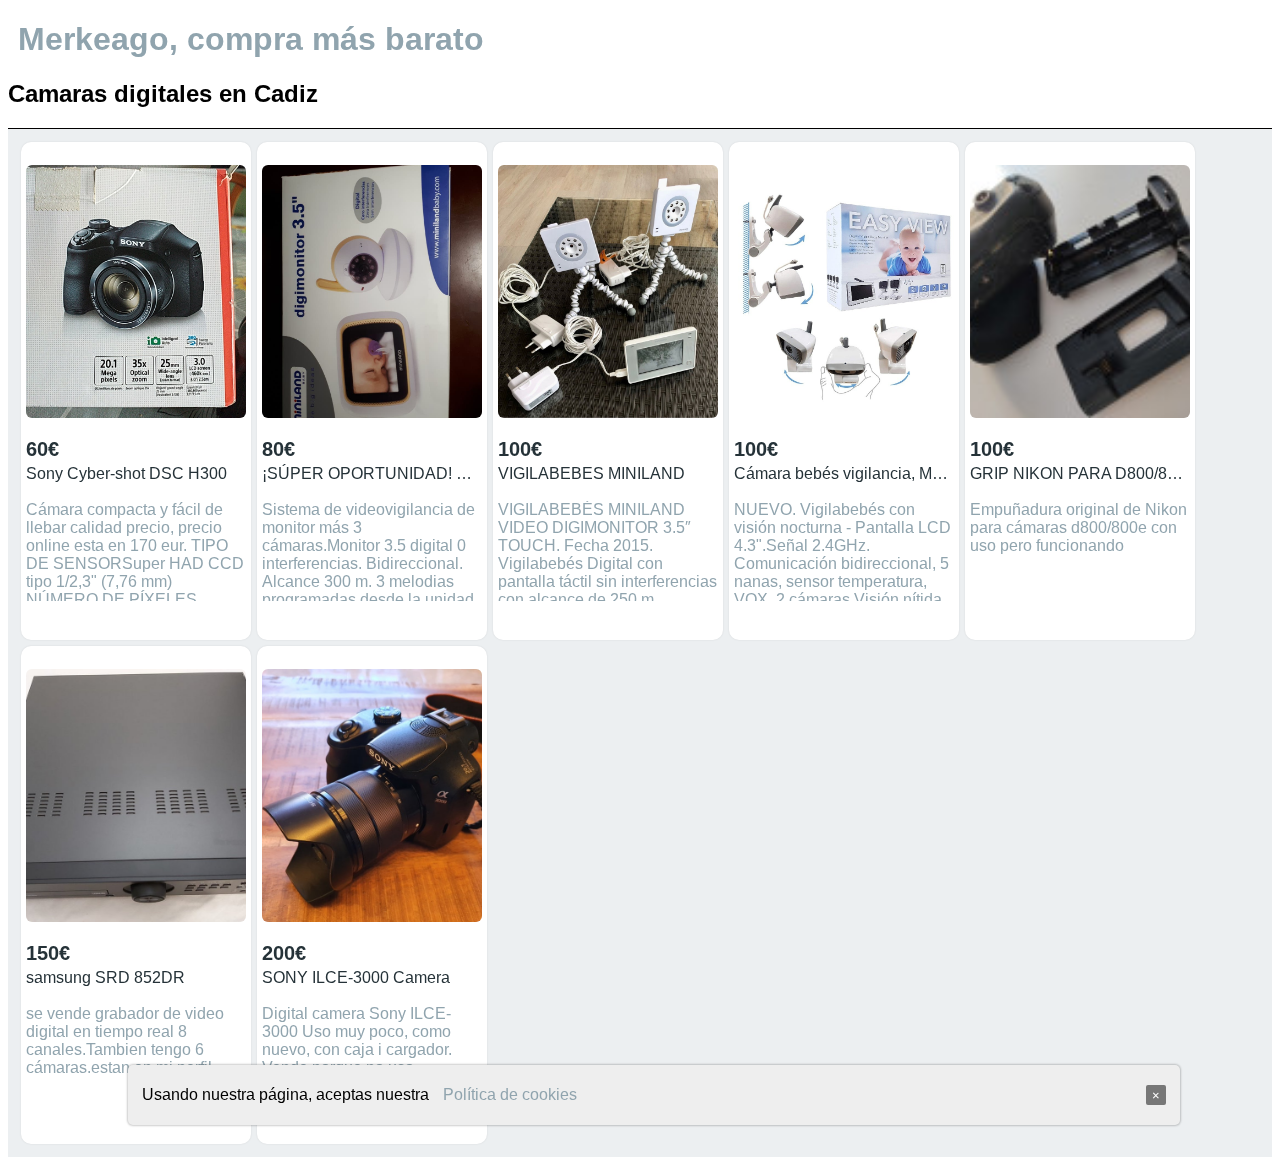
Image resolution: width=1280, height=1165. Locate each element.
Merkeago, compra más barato (251, 39)
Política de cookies (510, 1094)
